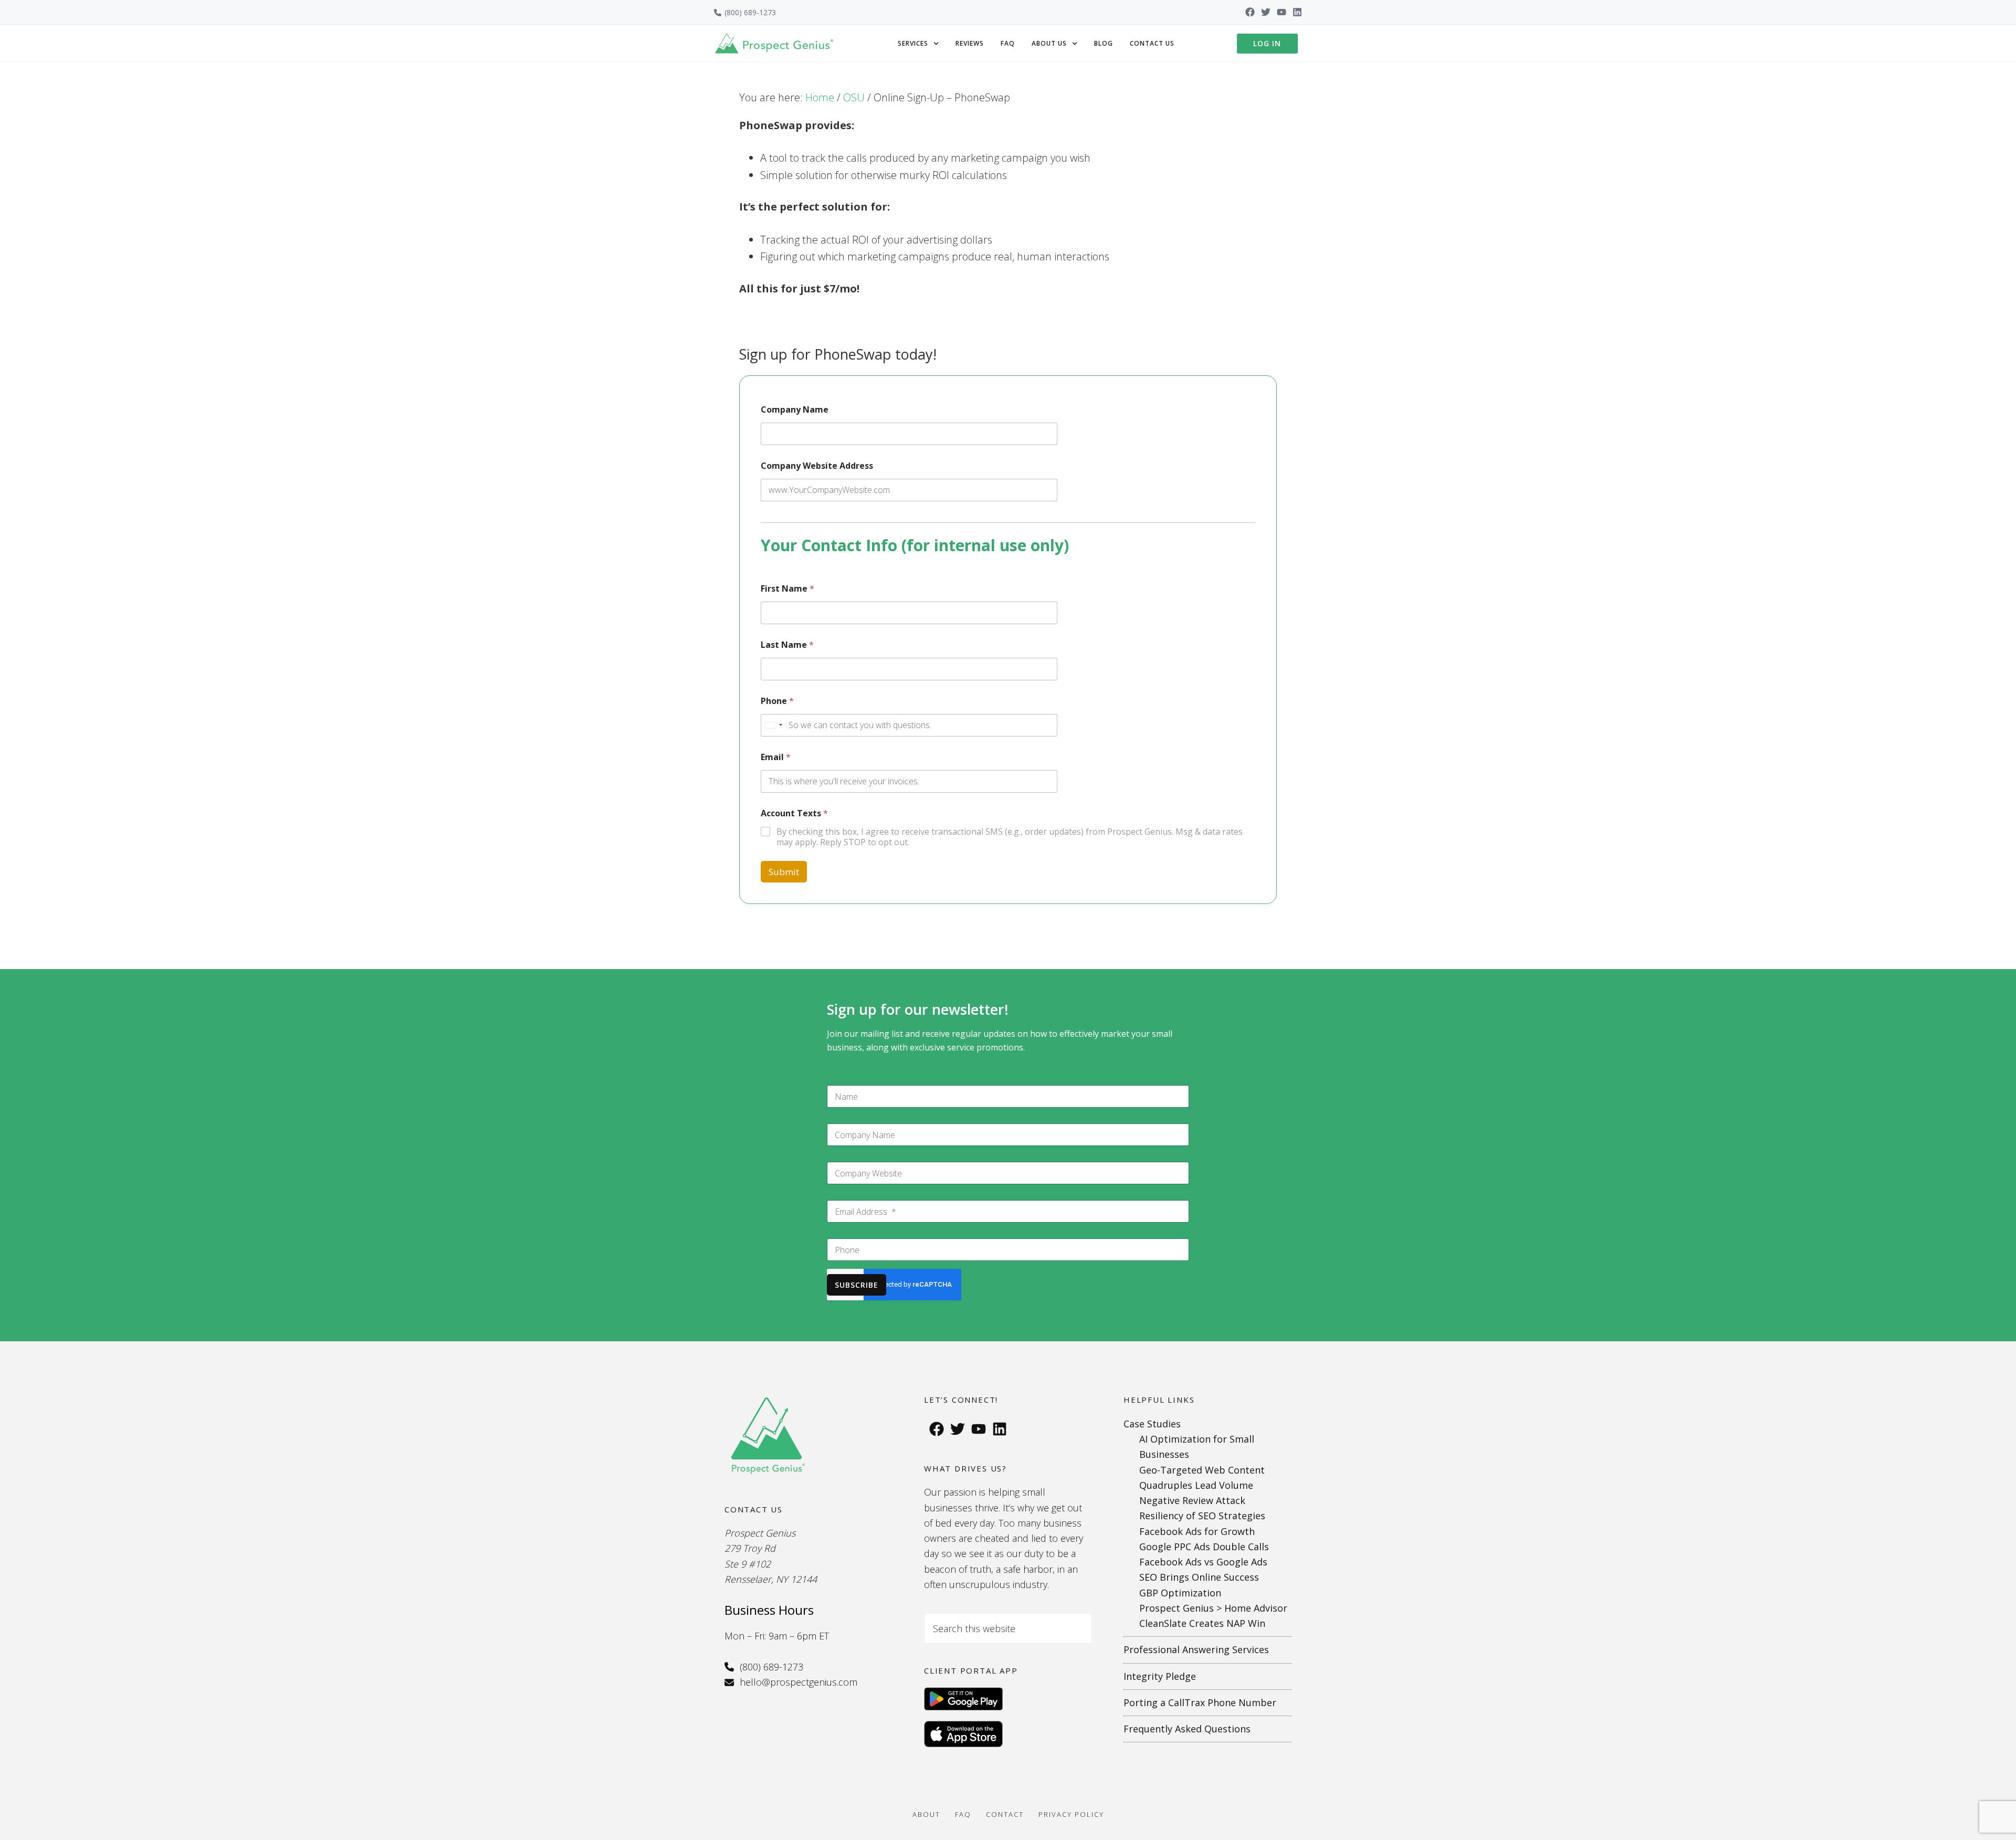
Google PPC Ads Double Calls (1204, 1547)
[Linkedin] (1297, 12)
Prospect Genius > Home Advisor (1213, 1608)
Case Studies (1152, 1424)
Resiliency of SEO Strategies (1202, 1516)
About (926, 1814)
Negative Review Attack (1192, 1500)
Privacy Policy (1071, 1814)
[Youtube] (1282, 12)
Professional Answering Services (1196, 1649)
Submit (784, 872)
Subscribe (857, 1285)
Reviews (970, 43)
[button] (918, 44)
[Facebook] (1250, 12)
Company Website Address (817, 466)
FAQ (1008, 43)
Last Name (787, 645)
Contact (1005, 1814)
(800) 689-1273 (750, 12)
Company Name (795, 410)
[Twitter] (1266, 12)
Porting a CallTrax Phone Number (1200, 1702)
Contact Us (1152, 43)
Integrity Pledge (1160, 1676)
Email (776, 757)
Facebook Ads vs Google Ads (1203, 1562)
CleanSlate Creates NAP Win (1202, 1623)
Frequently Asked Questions (1187, 1729)
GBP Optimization (1180, 1593)
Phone (777, 701)
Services (913, 43)
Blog (1104, 43)
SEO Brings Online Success (1199, 1577)
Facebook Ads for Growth (1197, 1531)
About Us (1049, 43)
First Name (787, 589)
